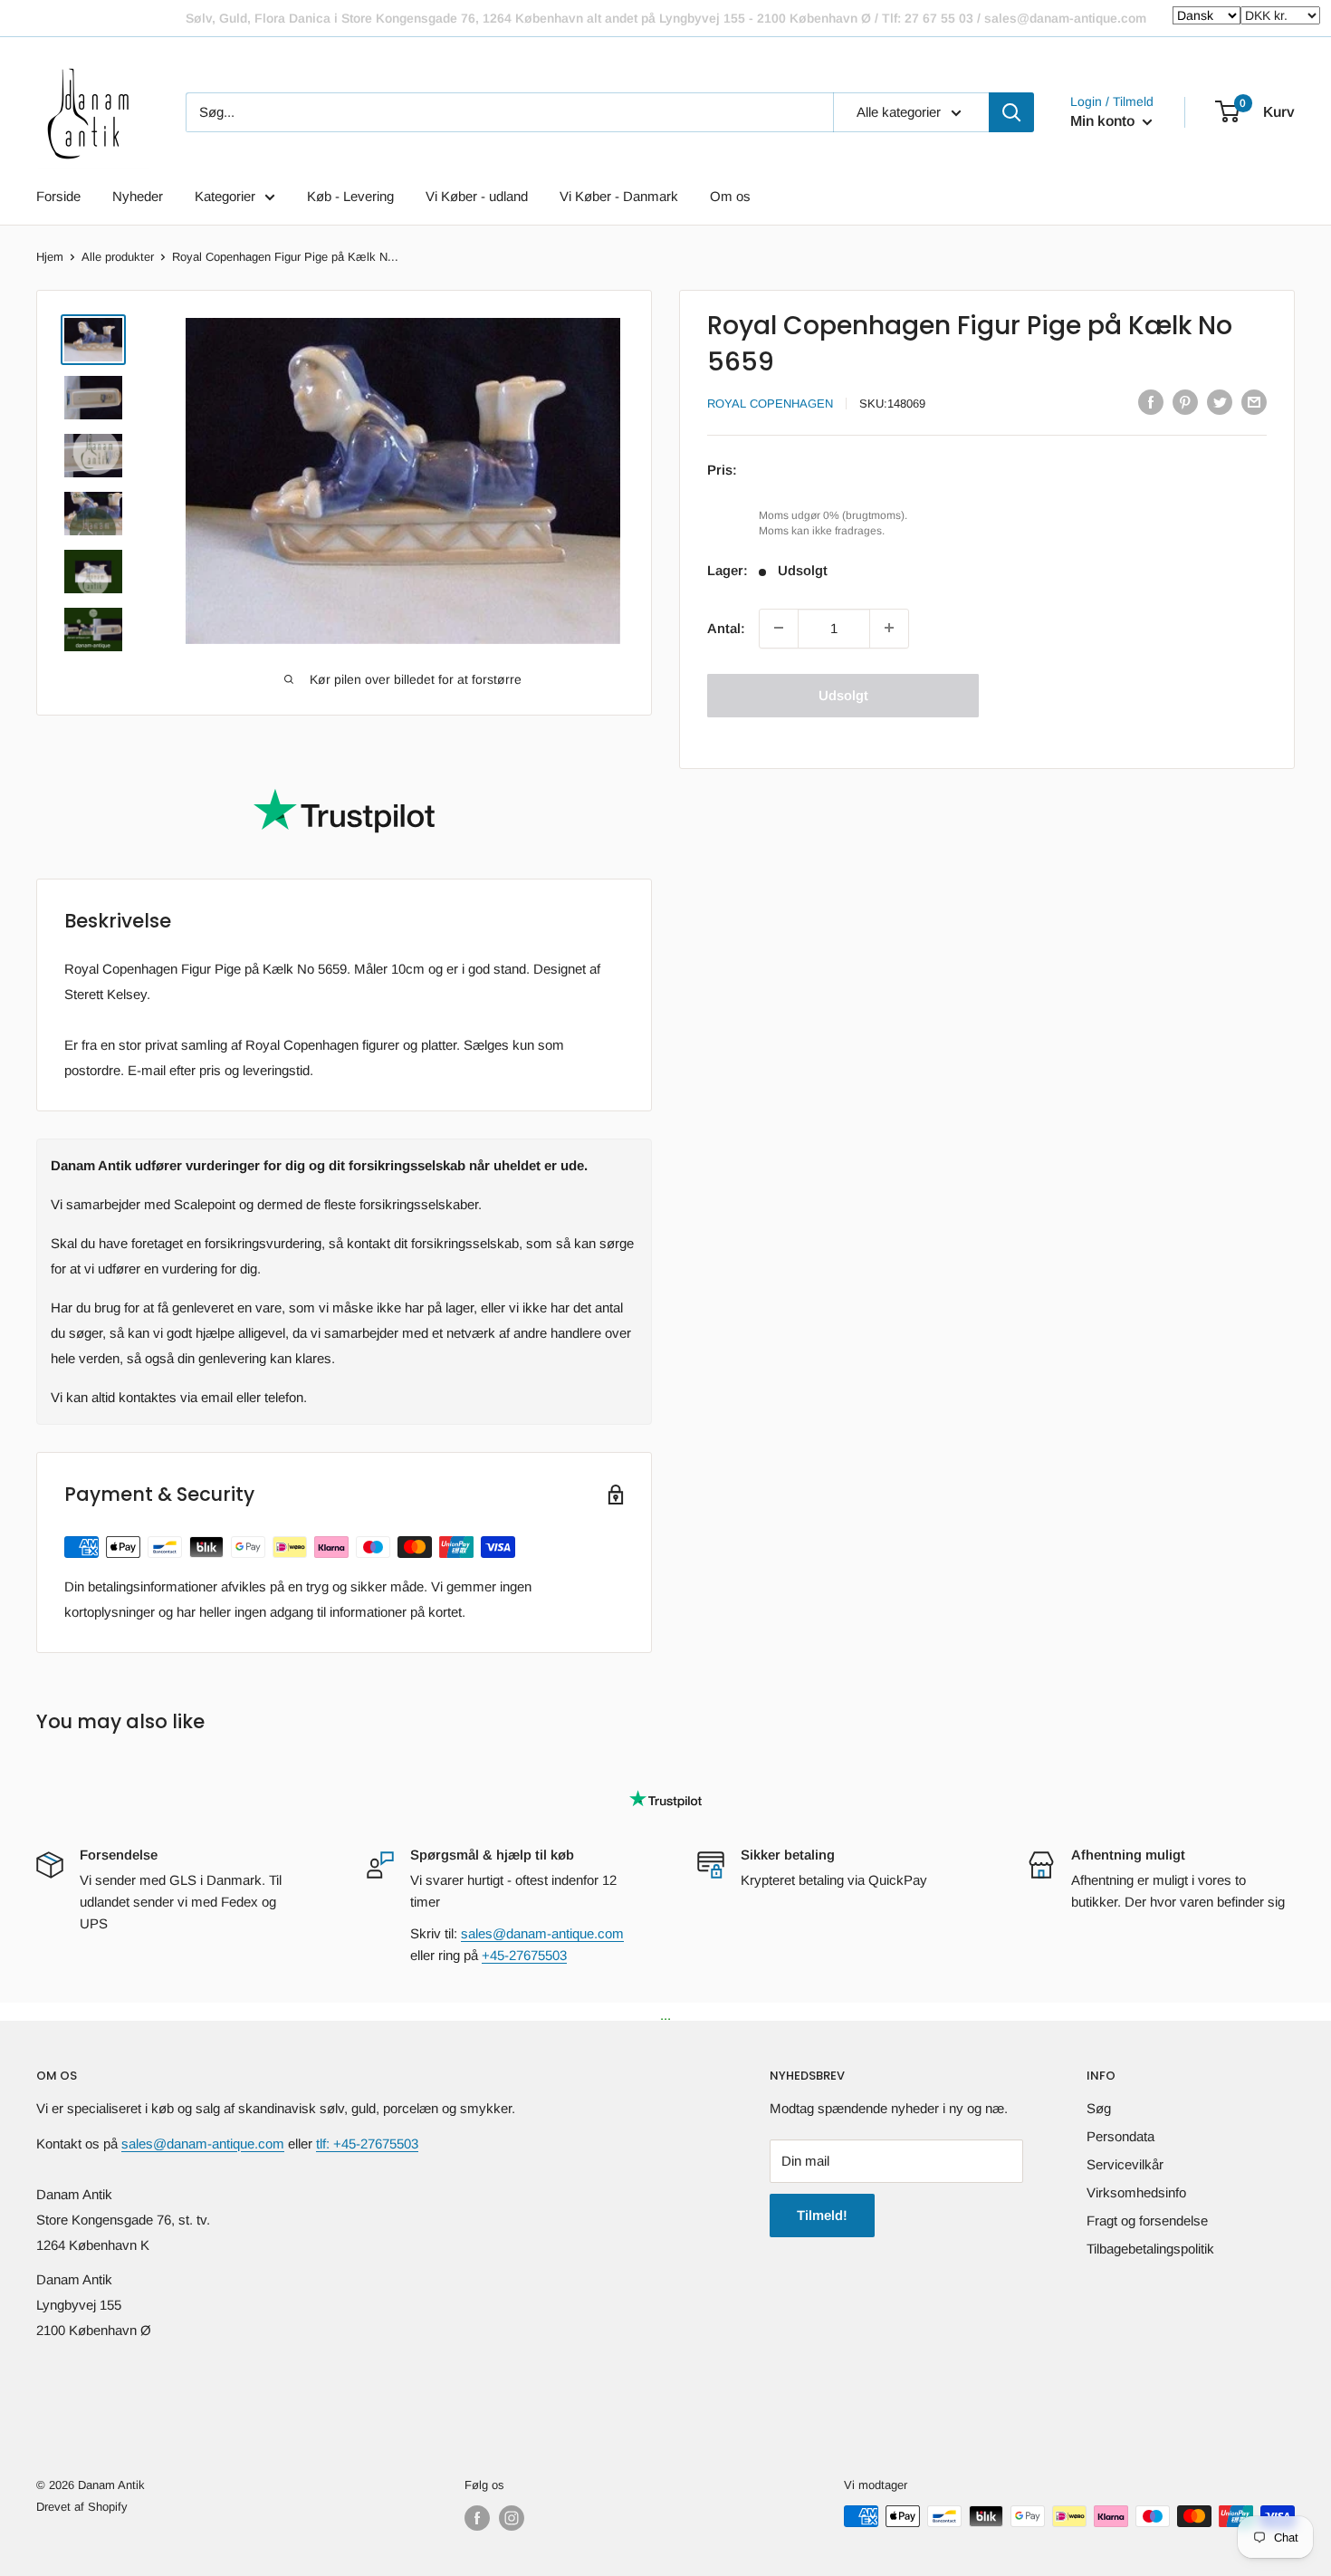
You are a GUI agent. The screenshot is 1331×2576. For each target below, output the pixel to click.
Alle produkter (118, 257)
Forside (58, 196)
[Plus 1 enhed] (889, 628)
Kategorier (225, 196)
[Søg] (1011, 112)
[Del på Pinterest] (1185, 402)
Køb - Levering (350, 196)
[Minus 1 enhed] (779, 628)
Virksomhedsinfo (1136, 2192)
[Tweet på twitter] (1220, 402)
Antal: (726, 627)
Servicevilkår (1125, 2164)
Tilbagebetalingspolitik (1150, 2249)
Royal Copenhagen (770, 404)
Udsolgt (843, 694)
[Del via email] (1254, 402)
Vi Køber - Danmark (619, 196)
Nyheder (138, 196)
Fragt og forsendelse (1147, 2220)
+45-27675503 (524, 1955)
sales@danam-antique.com (542, 1933)
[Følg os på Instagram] (512, 2518)
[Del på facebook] (1151, 402)
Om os (730, 196)
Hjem (50, 257)
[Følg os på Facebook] (477, 2518)
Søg (1099, 2108)
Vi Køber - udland (477, 196)
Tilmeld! (822, 2215)
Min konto (1104, 121)
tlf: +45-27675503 (367, 2143)
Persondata (1120, 2136)
